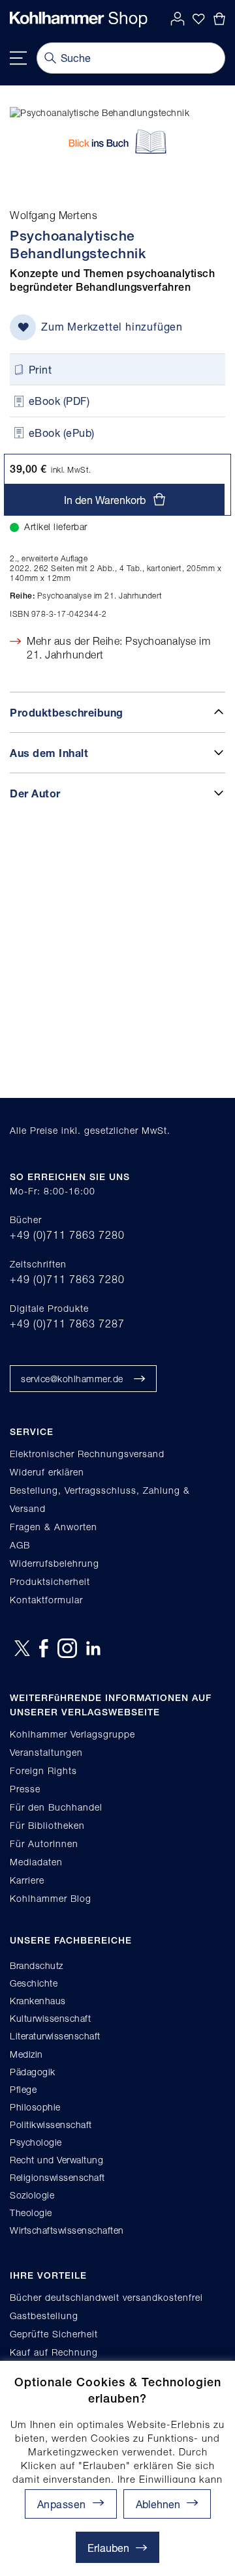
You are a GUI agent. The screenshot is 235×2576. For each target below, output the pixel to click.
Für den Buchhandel (56, 1807)
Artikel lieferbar (56, 526)
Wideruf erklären (47, 1472)
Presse (25, 1789)
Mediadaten (36, 1862)
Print (40, 369)
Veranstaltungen (46, 1752)
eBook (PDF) (59, 401)
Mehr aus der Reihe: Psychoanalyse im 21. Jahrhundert (118, 648)
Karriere (27, 1880)
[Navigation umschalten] (18, 58)
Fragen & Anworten (54, 1527)
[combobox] (131, 58)
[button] (167, 2504)
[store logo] (79, 20)
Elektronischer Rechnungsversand (87, 1454)
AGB (20, 1545)
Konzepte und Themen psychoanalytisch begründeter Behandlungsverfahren (112, 280)
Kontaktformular (46, 1600)
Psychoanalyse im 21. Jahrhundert (86, 596)
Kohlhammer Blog (51, 1898)
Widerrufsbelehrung (55, 1563)
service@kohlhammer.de (72, 1379)
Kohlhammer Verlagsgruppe (72, 1734)
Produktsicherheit (50, 1581)
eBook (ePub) (62, 433)
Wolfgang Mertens (54, 215)
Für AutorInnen (44, 1843)
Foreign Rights (43, 1770)
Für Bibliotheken (47, 1825)
